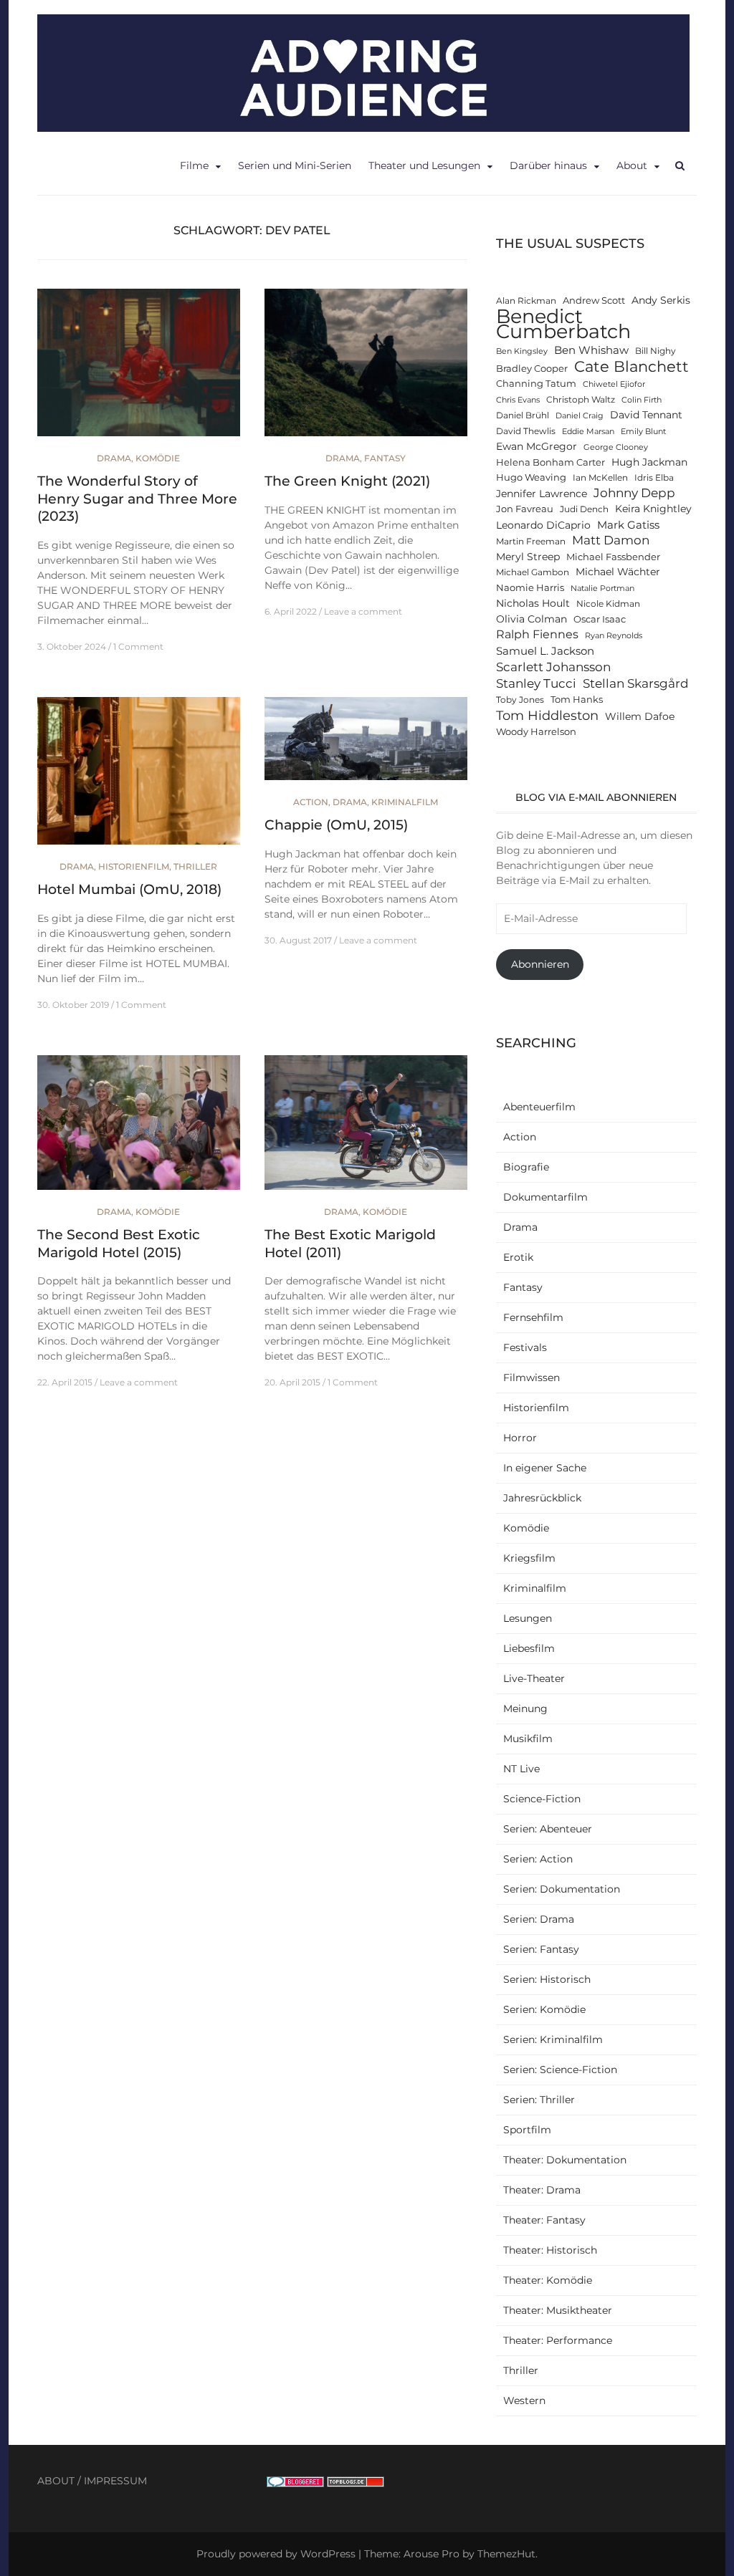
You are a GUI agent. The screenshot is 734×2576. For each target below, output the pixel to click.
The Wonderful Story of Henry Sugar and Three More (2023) (137, 499)
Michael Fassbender (613, 557)
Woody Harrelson (536, 732)
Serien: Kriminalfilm (553, 2039)
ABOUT (56, 2481)
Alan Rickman (526, 301)
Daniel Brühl (523, 415)
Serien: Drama (539, 1919)
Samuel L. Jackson (545, 651)
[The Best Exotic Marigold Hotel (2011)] (366, 1128)
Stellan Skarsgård (636, 683)
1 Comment (138, 647)
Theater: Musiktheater (558, 2310)
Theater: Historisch (550, 2250)
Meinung (525, 1708)
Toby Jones (520, 700)
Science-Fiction (542, 1799)
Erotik (518, 1257)
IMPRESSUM (115, 2481)
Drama (114, 458)
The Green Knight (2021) (347, 481)
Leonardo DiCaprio (543, 525)
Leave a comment (363, 611)
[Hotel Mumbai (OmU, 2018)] (139, 777)
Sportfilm (527, 2130)
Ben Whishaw (591, 350)
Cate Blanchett (631, 366)
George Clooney (616, 447)
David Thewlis (526, 431)
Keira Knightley (653, 509)
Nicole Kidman (608, 604)
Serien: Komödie (544, 2009)
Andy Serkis (661, 300)
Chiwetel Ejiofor (614, 384)
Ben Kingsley (522, 351)
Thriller (195, 866)
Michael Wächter (618, 572)
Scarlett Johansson (553, 667)
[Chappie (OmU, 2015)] (366, 745)
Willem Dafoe (640, 716)
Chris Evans (518, 400)
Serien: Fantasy (541, 1949)
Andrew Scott (594, 301)
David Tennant (646, 415)
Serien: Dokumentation (562, 1889)
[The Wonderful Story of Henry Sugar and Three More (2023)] (139, 369)
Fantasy (385, 458)
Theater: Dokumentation (565, 2160)
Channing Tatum (536, 384)
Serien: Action (538, 1859)
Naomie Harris (530, 588)
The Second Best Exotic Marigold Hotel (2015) (119, 1244)
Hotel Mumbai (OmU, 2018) (129, 889)
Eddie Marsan (588, 432)
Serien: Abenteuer (548, 1829)
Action (311, 802)
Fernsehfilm (533, 1317)
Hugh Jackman (649, 462)
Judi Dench (584, 509)
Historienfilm (134, 866)
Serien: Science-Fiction (560, 2070)
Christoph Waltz (581, 400)
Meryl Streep (528, 557)
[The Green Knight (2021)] (366, 369)
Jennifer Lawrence (542, 494)
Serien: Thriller (539, 2100)
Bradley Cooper (532, 369)
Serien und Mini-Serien (295, 165)
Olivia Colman (532, 619)
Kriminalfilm (405, 802)
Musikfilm (528, 1739)
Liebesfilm (529, 1648)
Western (524, 2400)
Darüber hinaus (548, 165)
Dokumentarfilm (545, 1197)
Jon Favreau (525, 509)
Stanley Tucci (536, 683)
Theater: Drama (542, 2190)
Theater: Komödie (548, 2280)
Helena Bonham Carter (550, 462)
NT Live (521, 1769)
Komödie (158, 458)
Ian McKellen (600, 478)
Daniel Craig (580, 416)
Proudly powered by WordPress (276, 2554)
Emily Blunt (643, 432)
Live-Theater (534, 1678)
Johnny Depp (634, 493)
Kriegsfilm (529, 1558)
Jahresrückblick (542, 1498)
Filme (194, 165)
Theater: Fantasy (544, 2220)
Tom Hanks (577, 700)
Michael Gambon (533, 572)
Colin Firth (642, 400)
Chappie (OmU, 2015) (336, 825)
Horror (520, 1438)
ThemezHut (506, 2554)
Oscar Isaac (600, 619)
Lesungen (528, 1618)
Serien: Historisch (547, 1979)
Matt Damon (611, 540)
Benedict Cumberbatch (563, 324)
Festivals (525, 1347)
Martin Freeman (531, 542)
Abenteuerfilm (539, 1107)
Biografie (526, 1167)
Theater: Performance (558, 2340)
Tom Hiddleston (547, 715)
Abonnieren (540, 964)
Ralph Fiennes (537, 634)
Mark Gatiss (628, 525)
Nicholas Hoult (533, 603)
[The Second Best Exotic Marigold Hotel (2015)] (139, 1128)
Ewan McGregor (537, 446)
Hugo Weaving (531, 477)
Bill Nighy (656, 351)
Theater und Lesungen (424, 165)
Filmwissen (532, 1378)
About (632, 165)
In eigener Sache (545, 1468)
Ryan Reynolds (614, 636)
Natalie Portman (602, 588)
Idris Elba (654, 478)
